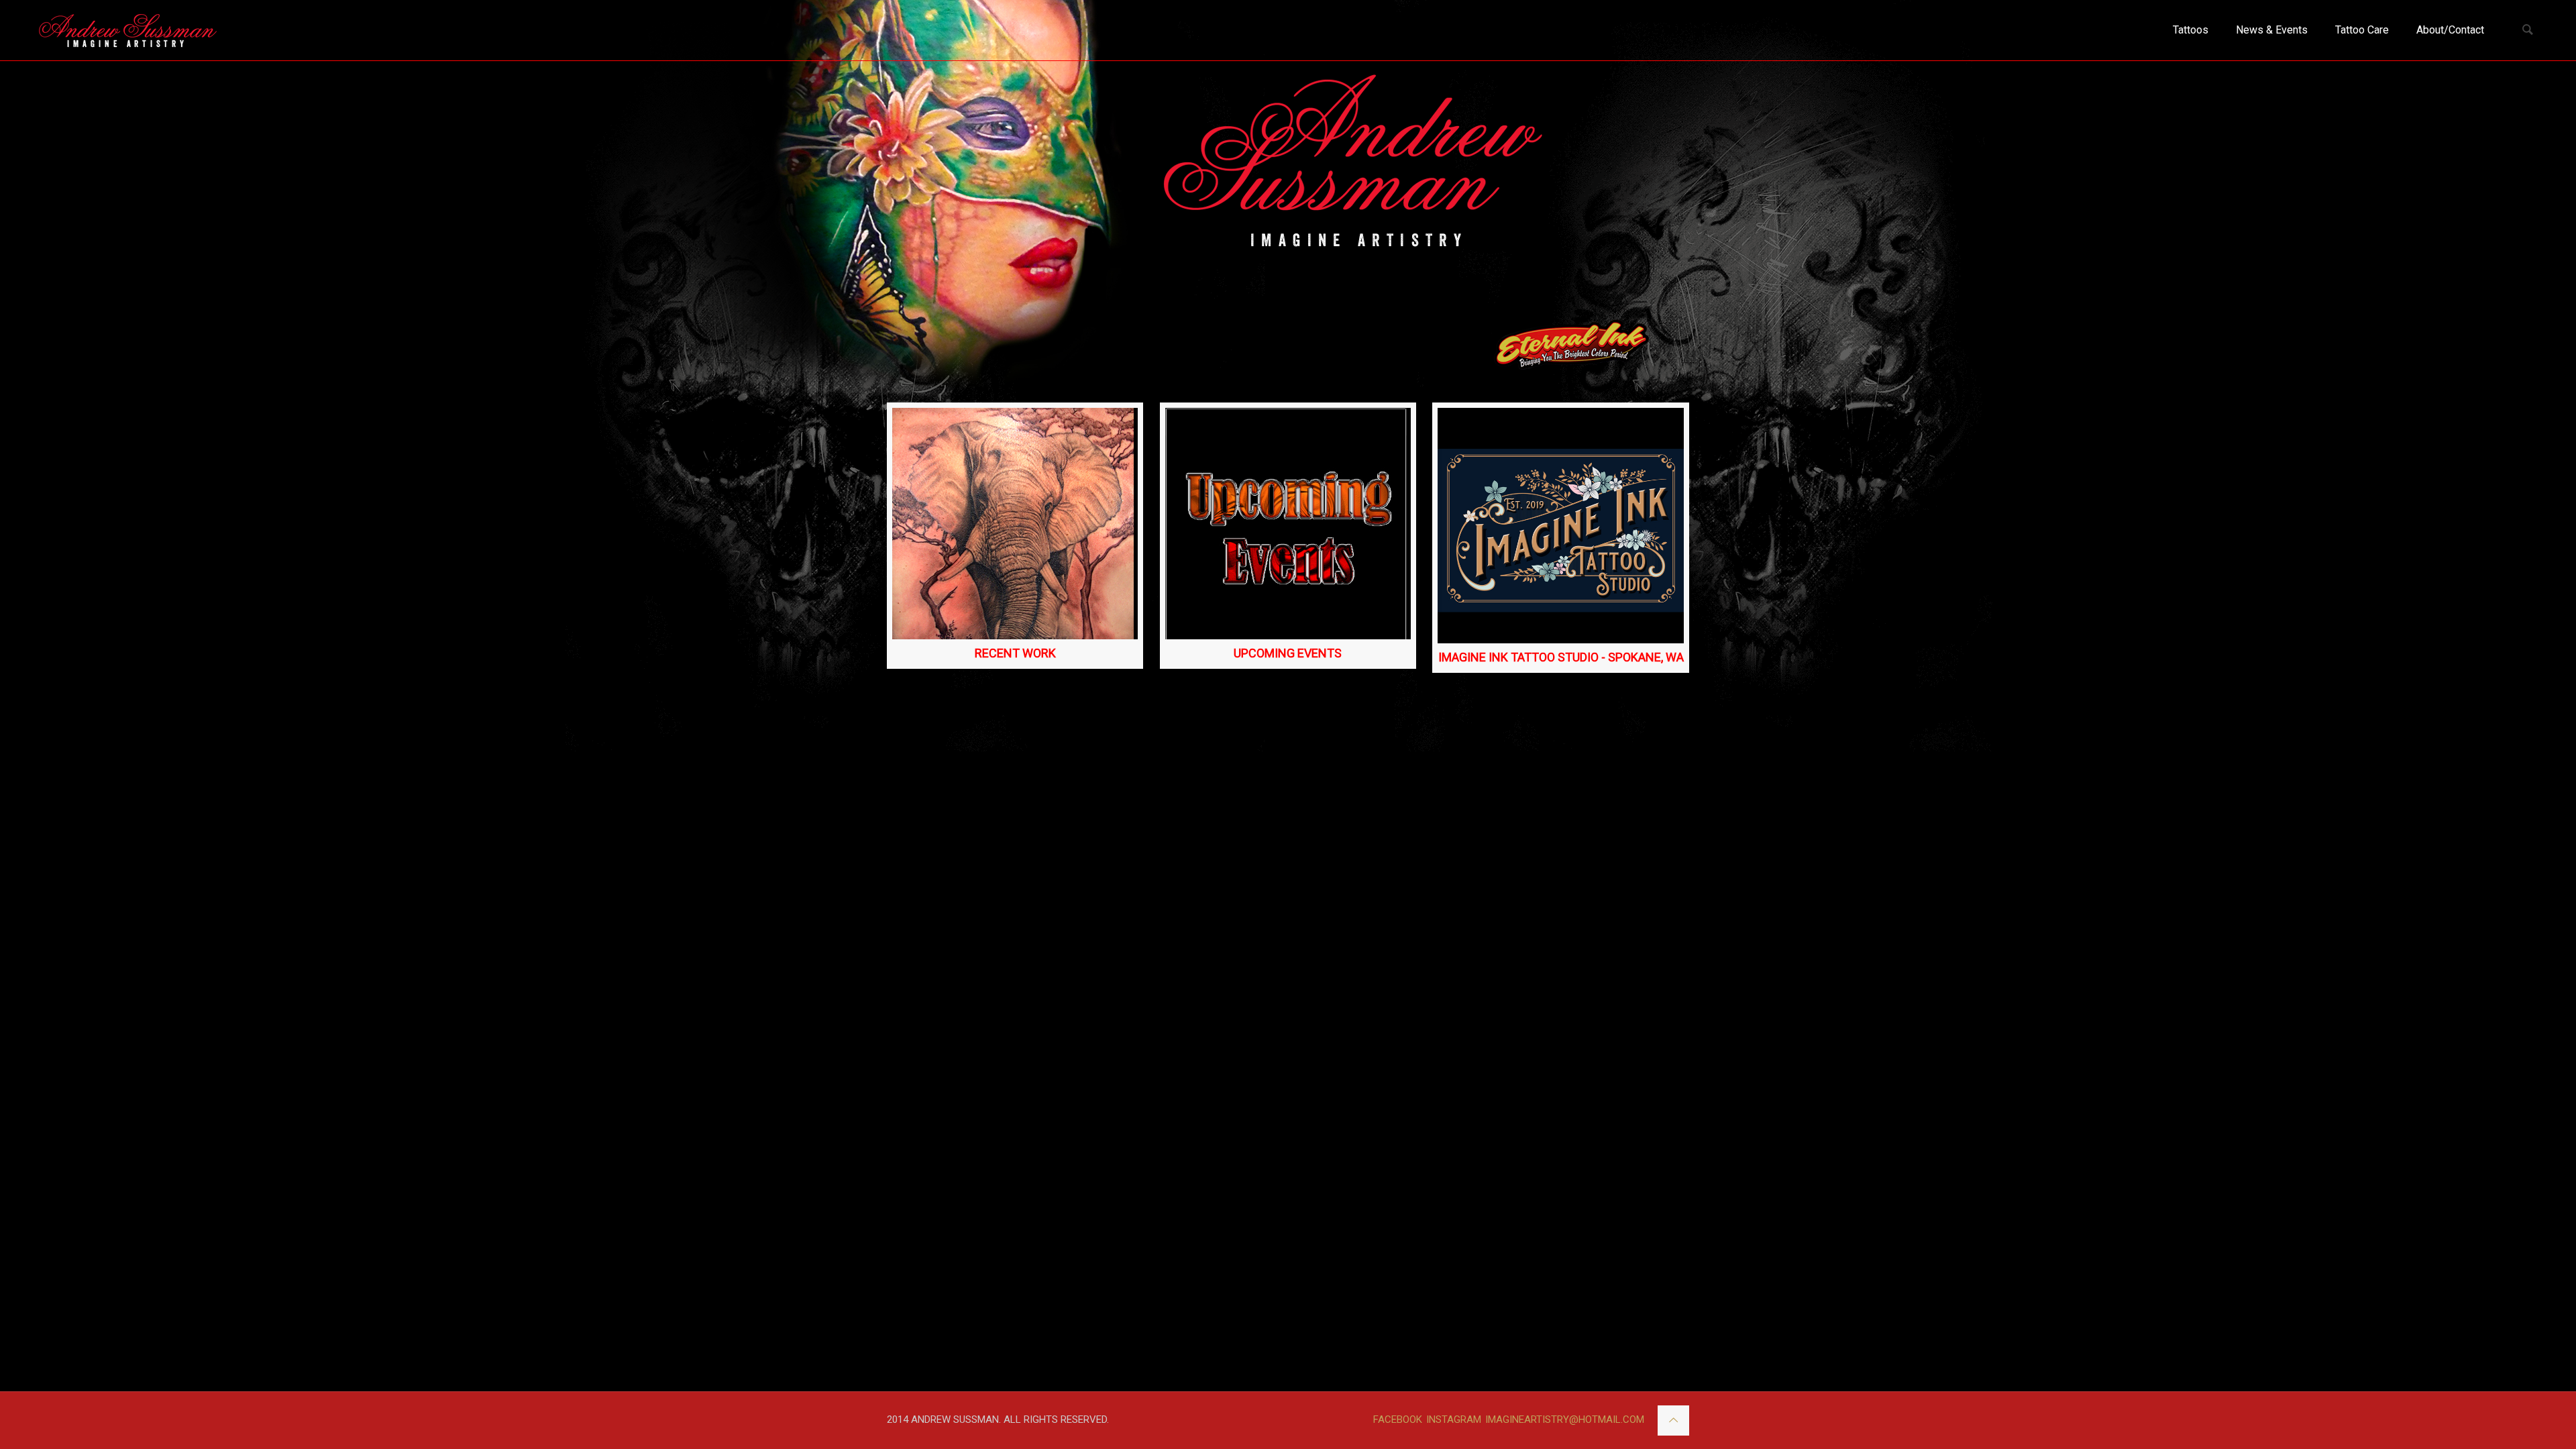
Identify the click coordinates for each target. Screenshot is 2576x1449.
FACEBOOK (1398, 1419)
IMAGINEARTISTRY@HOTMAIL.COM (1565, 1419)
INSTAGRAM (1454, 1419)
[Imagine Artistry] (128, 30)
